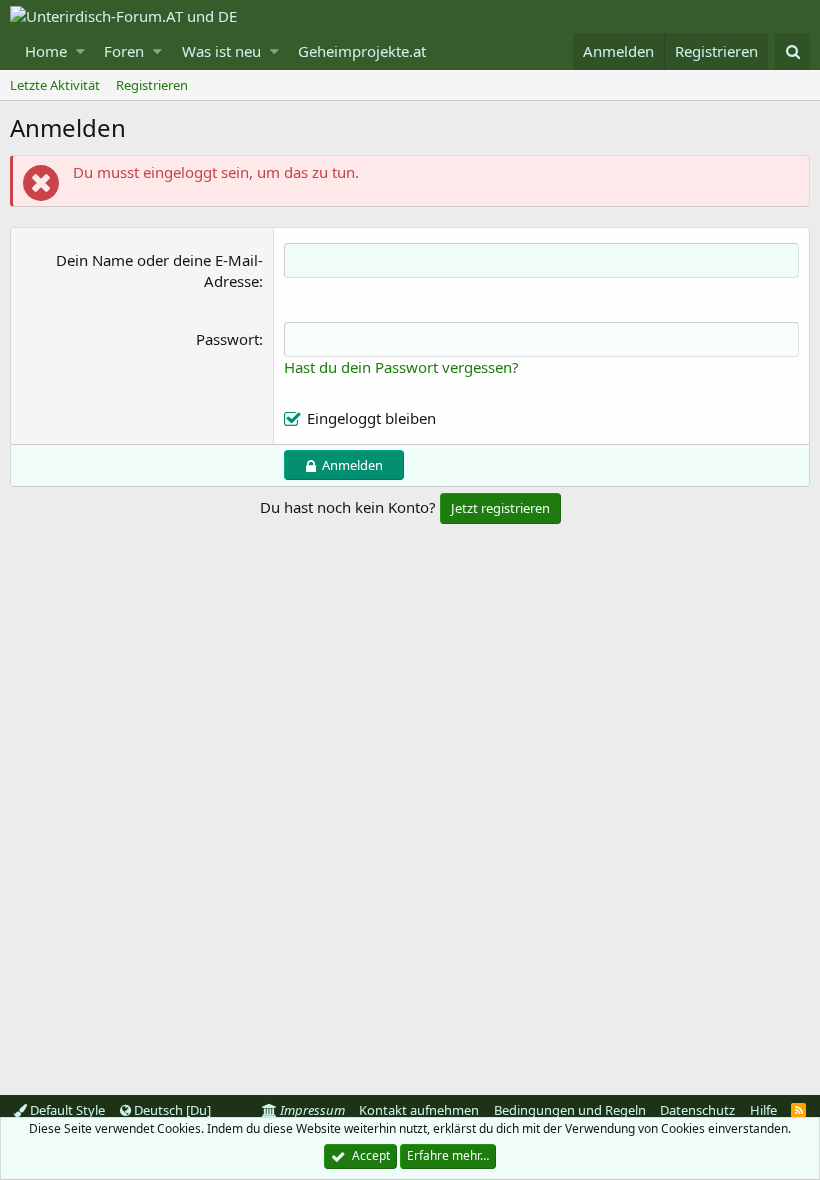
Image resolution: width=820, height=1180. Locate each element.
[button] (80, 51)
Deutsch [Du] (171, 1110)
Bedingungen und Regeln (570, 1110)
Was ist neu (221, 51)
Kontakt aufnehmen (419, 1110)
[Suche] (792, 51)
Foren (124, 51)
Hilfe (763, 1110)
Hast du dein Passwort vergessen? (401, 367)
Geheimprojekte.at (362, 51)
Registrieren (152, 85)
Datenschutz (697, 1110)
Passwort (227, 339)
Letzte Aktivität (55, 85)
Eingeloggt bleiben (371, 418)
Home (46, 51)
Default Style (66, 1110)
